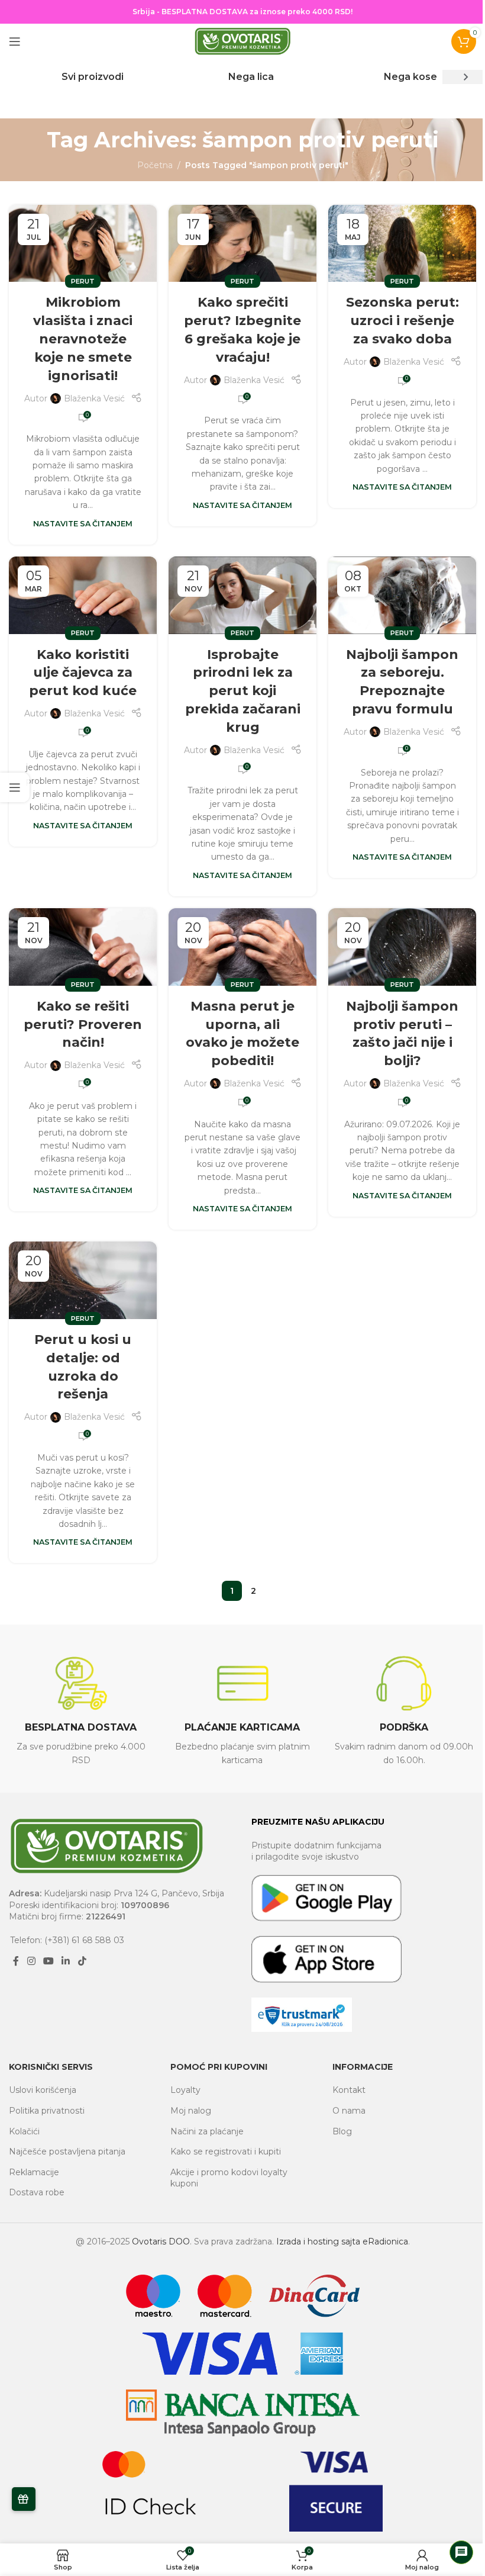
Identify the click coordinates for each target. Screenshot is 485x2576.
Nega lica (251, 77)
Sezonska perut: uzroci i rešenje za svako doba (402, 321)
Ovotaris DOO (161, 2241)
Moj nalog (191, 2111)
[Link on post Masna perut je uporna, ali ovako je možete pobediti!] (242, 947)
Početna (155, 165)
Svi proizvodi (93, 77)
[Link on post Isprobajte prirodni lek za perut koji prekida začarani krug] (242, 595)
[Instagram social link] (31, 1961)
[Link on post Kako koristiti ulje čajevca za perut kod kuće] (83, 595)
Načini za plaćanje (207, 2131)
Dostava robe (37, 2192)
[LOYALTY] (24, 2499)
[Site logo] (242, 41)
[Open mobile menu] (15, 41)
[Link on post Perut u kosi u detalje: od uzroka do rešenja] (83, 1280)
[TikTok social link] (82, 1961)
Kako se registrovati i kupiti (226, 2152)
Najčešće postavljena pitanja (67, 2152)
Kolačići (24, 2131)
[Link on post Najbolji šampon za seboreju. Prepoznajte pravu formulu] (402, 595)
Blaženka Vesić (94, 398)
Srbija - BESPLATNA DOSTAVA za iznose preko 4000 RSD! (242, 12)
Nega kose (410, 77)
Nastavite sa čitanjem (83, 524)
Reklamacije (34, 2172)
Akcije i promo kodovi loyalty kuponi (229, 2178)
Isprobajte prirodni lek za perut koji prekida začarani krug (243, 691)
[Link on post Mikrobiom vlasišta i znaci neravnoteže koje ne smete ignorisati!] (83, 244)
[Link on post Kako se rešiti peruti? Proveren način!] (83, 947)
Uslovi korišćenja (43, 2090)
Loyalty (185, 2090)
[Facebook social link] (16, 1961)
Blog (342, 2131)
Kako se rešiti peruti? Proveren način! (83, 1025)
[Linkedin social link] (66, 1961)
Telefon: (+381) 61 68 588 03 (67, 1940)
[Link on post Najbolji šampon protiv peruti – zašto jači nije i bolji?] (402, 947)
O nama (349, 2111)
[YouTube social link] (48, 1961)
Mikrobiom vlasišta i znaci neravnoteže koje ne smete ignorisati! (83, 339)
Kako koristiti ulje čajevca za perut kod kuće (83, 673)
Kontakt (349, 2090)
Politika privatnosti (47, 2111)
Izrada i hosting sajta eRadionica (342, 2241)
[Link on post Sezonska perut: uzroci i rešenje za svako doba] (402, 244)
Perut (83, 281)
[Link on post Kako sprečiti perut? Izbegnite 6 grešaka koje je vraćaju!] (242, 244)
